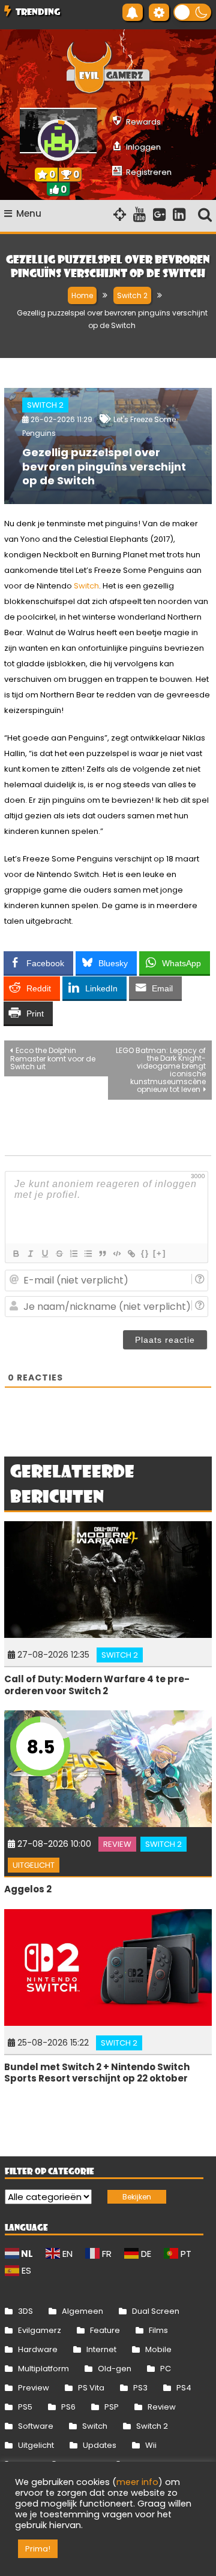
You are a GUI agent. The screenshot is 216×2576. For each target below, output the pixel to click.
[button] (192, 12)
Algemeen (82, 2311)
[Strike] (59, 1254)
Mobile (158, 2349)
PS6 (68, 2407)
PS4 (184, 2388)
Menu (29, 213)
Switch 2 (45, 405)
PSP (112, 2407)
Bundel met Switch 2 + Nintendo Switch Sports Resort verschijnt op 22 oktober (97, 2073)
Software (36, 2426)
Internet (101, 2349)
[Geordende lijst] (73, 1254)
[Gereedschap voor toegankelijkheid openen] (159, 12)
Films (158, 2330)
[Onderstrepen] (44, 1254)
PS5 (25, 2407)
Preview (34, 2388)
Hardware (38, 2349)
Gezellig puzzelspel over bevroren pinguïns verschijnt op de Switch (104, 466)
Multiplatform (43, 2369)
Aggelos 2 (28, 1889)
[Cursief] (30, 1254)
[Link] (131, 1254)
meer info (137, 2482)
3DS (25, 2311)
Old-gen (115, 2369)
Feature (105, 2330)
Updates (100, 2445)
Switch (86, 586)
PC (166, 2369)
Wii (151, 2445)
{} (145, 1253)
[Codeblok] (116, 1254)
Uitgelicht (34, 1865)
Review (117, 1844)
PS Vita (91, 2388)
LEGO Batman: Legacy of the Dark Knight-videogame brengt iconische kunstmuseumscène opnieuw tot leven (161, 1070)
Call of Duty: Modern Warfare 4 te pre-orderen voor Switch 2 (97, 1685)
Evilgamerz (40, 2330)
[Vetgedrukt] (16, 1254)
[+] (160, 1253)
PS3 (140, 2388)
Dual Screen (156, 2311)
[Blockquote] (102, 1254)
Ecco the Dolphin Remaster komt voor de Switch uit (53, 1058)
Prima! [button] (38, 2549)
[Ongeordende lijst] (88, 1254)
